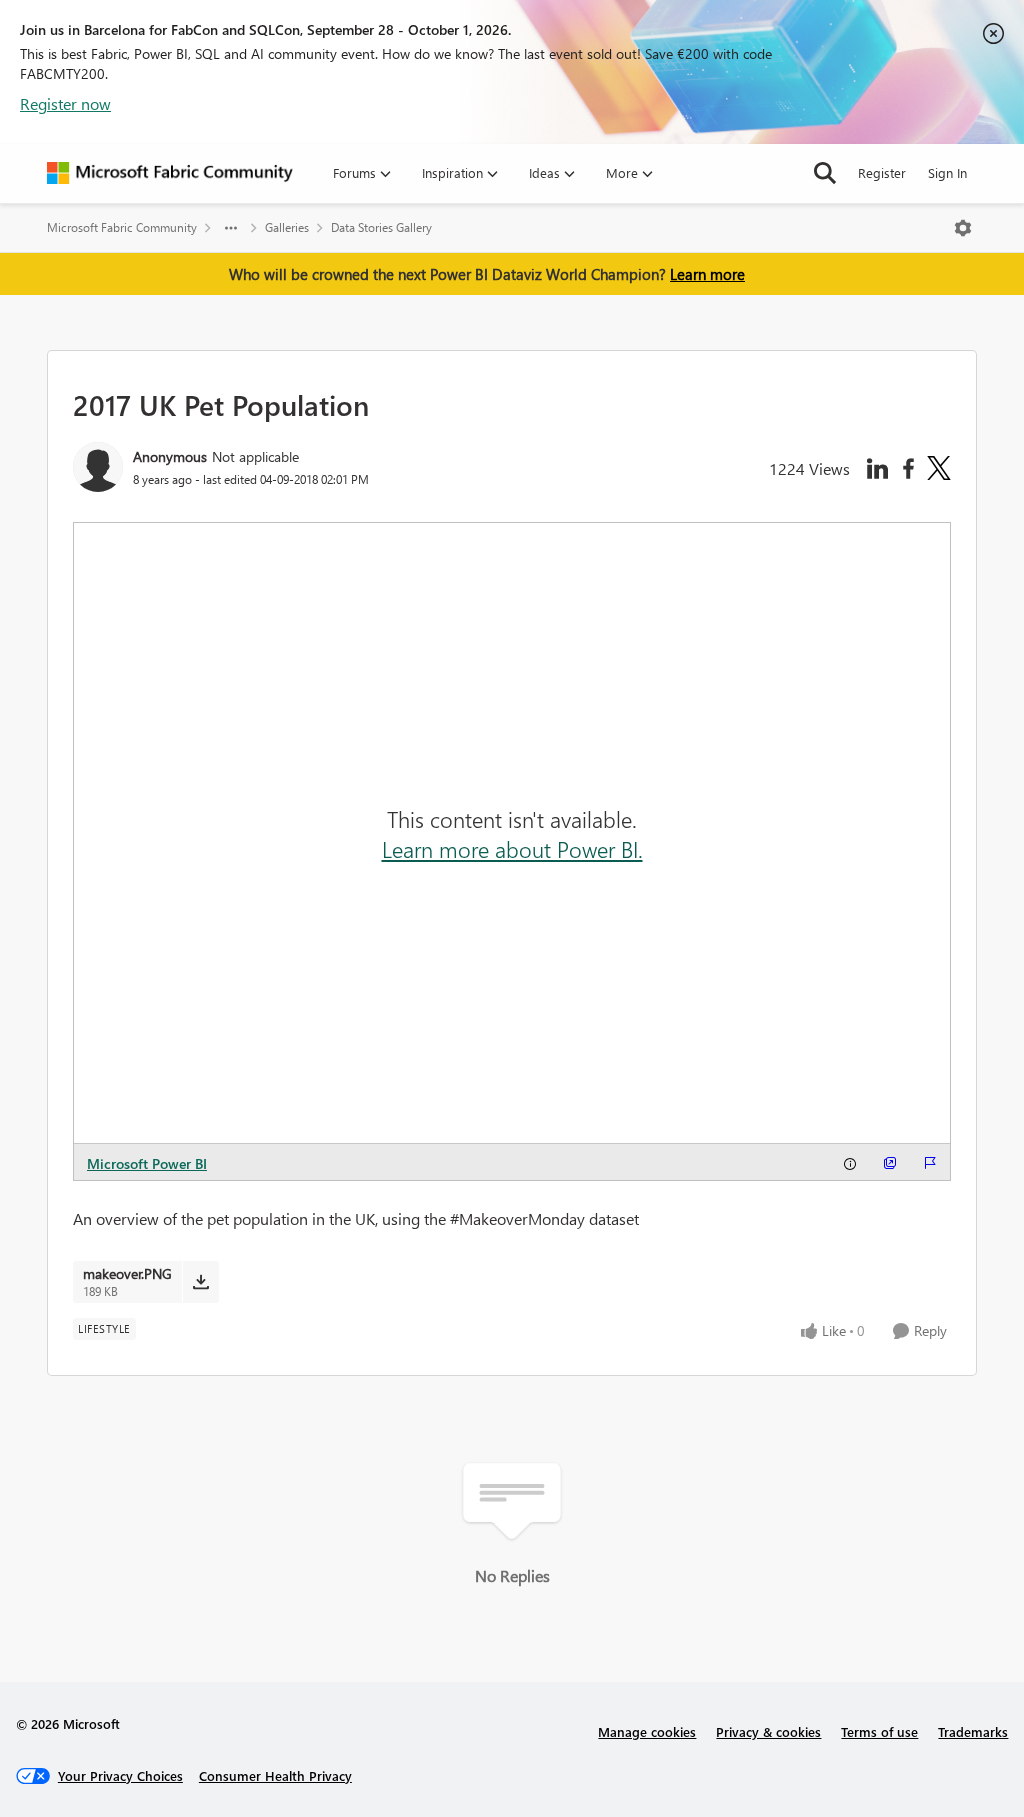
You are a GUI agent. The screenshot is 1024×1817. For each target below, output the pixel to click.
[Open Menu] (963, 228)
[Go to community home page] (170, 173)
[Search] (825, 173)
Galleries (287, 227)
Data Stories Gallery (381, 227)
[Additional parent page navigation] (231, 228)
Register (882, 172)
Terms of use (879, 1731)
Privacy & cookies (768, 1731)
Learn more (707, 274)
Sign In (947, 172)
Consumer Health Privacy (275, 1775)
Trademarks (973, 1731)
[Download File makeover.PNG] (200, 1282)
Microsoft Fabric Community (122, 227)
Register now (65, 103)
